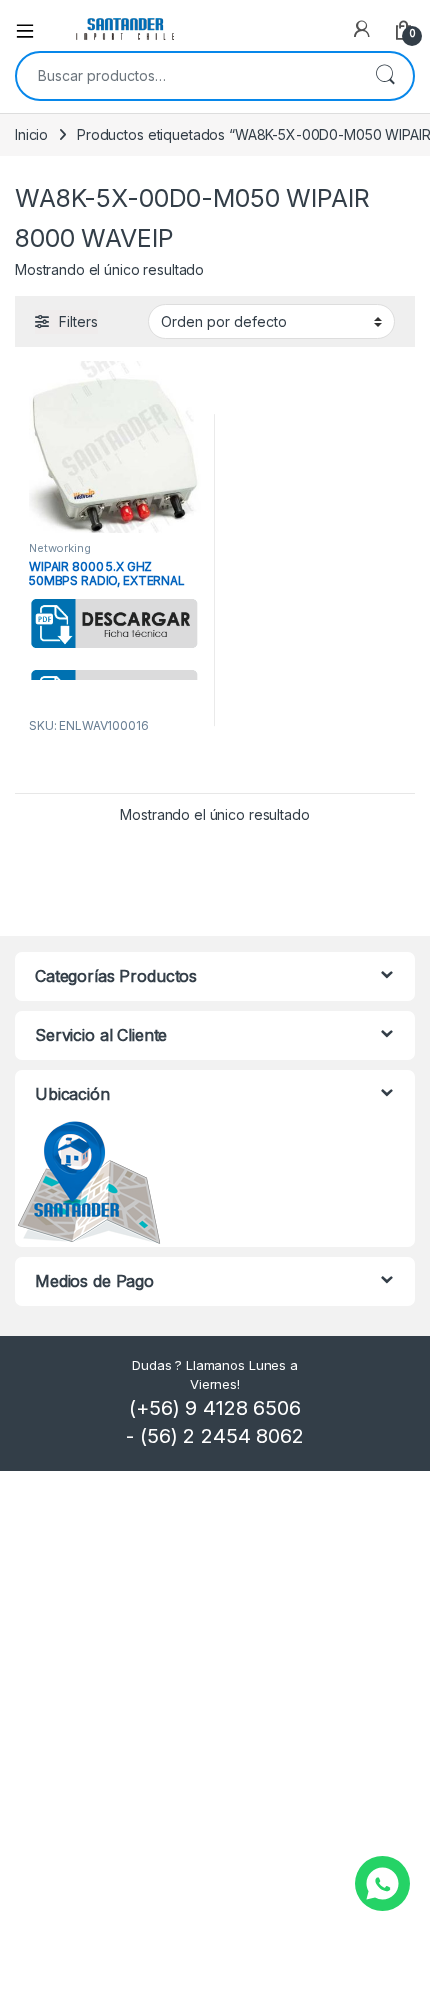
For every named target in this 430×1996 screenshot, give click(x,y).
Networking (60, 548)
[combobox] (187, 76)
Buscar (385, 76)
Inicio (31, 134)
